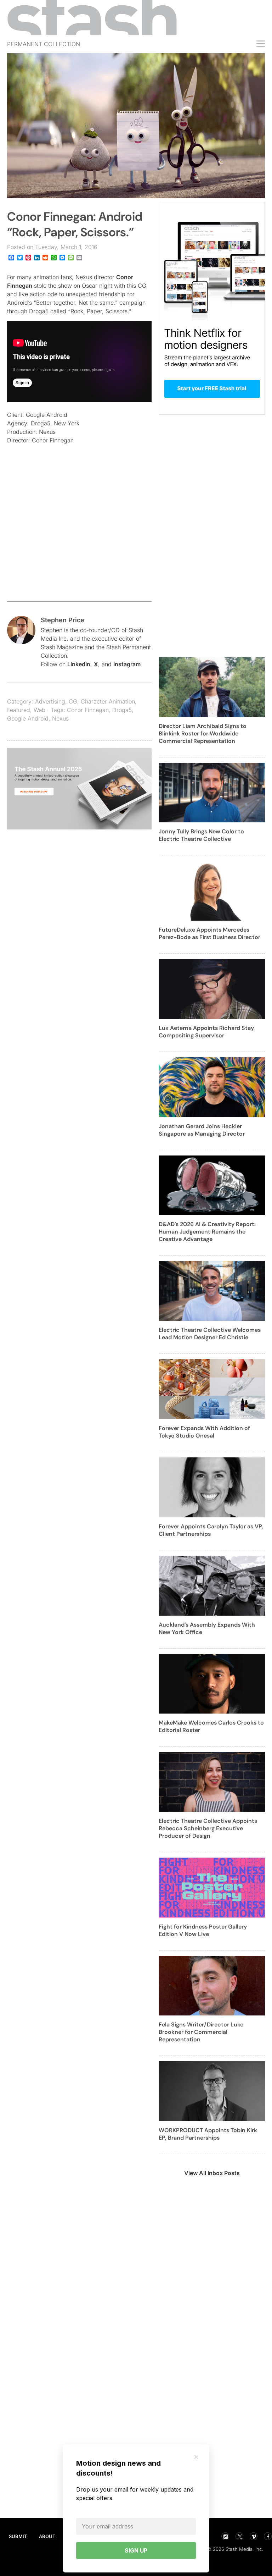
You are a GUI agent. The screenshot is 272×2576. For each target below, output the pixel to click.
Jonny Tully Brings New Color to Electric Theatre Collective (201, 835)
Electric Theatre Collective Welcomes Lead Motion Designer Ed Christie (210, 1334)
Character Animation (108, 701)
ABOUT (47, 2536)
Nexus (60, 718)
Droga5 (122, 710)
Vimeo (254, 2536)
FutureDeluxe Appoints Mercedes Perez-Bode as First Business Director (209, 933)
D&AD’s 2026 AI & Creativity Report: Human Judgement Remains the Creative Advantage (207, 1232)
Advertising (50, 701)
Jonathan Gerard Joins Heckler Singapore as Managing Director (202, 1130)
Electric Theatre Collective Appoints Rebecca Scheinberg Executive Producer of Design (208, 1828)
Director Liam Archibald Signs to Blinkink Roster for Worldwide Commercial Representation (203, 733)
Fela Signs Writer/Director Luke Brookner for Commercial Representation (201, 2032)
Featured (19, 710)
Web (39, 710)
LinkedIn (79, 664)
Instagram (127, 664)
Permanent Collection (44, 44)
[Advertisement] (79, 537)
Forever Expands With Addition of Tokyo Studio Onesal (204, 1432)
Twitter (239, 2536)
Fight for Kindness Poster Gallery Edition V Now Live (203, 1930)
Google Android (28, 718)
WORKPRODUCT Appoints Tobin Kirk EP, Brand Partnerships (208, 2134)
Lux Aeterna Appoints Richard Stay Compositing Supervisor (206, 1032)
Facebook (268, 2536)
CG (73, 701)
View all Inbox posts (212, 2173)
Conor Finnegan (88, 710)
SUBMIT (18, 2536)
